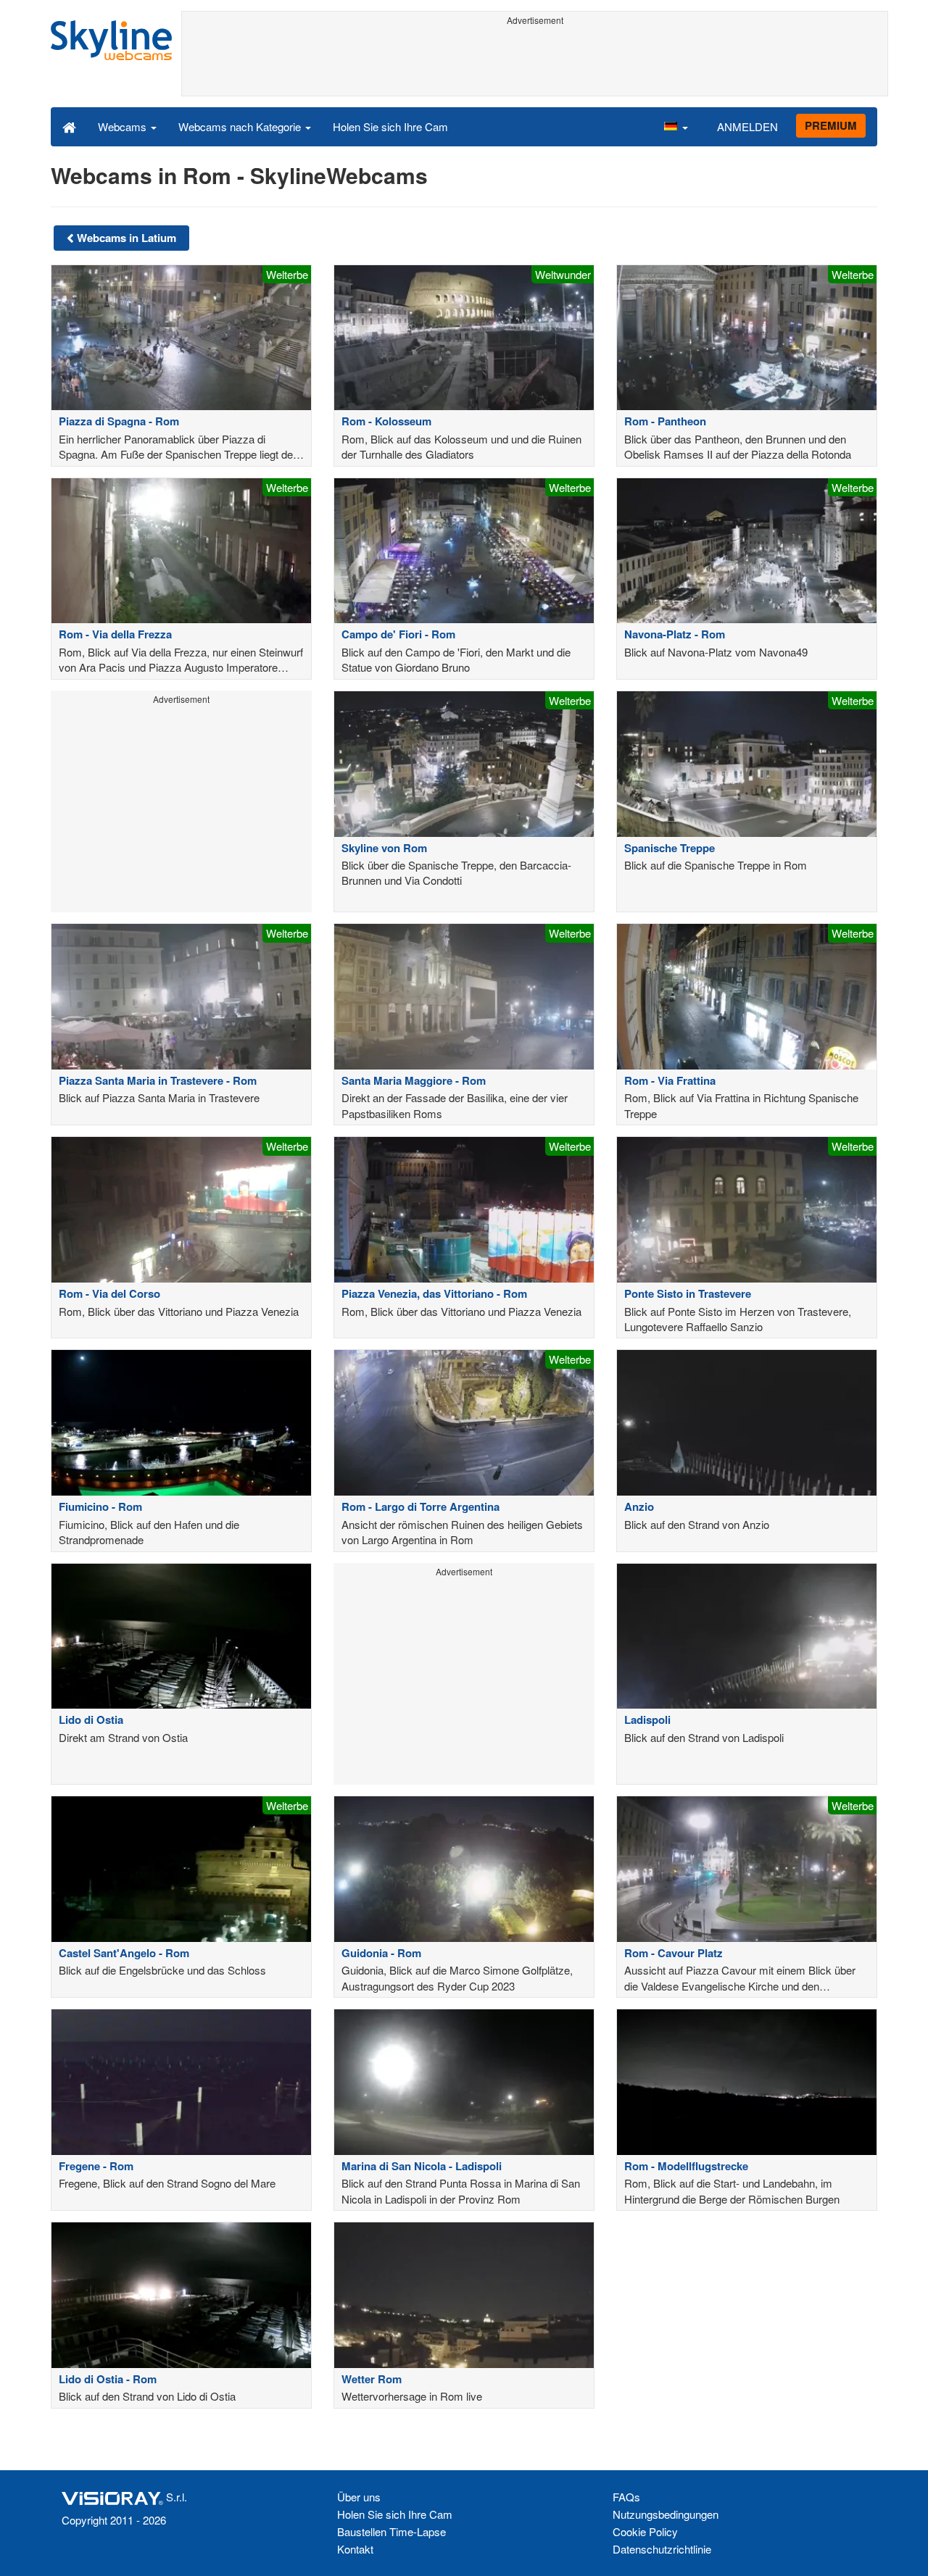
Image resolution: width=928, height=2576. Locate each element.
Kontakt (355, 2549)
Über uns (359, 2497)
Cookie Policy (645, 2531)
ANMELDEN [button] (747, 126)
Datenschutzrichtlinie (662, 2549)
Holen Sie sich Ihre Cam (390, 126)
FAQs (626, 2497)
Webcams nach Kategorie (241, 126)
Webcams (124, 126)
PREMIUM (831, 125)
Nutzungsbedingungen (666, 2514)
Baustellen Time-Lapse (391, 2531)
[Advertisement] (535, 63)
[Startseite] (69, 126)
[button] (676, 126)
